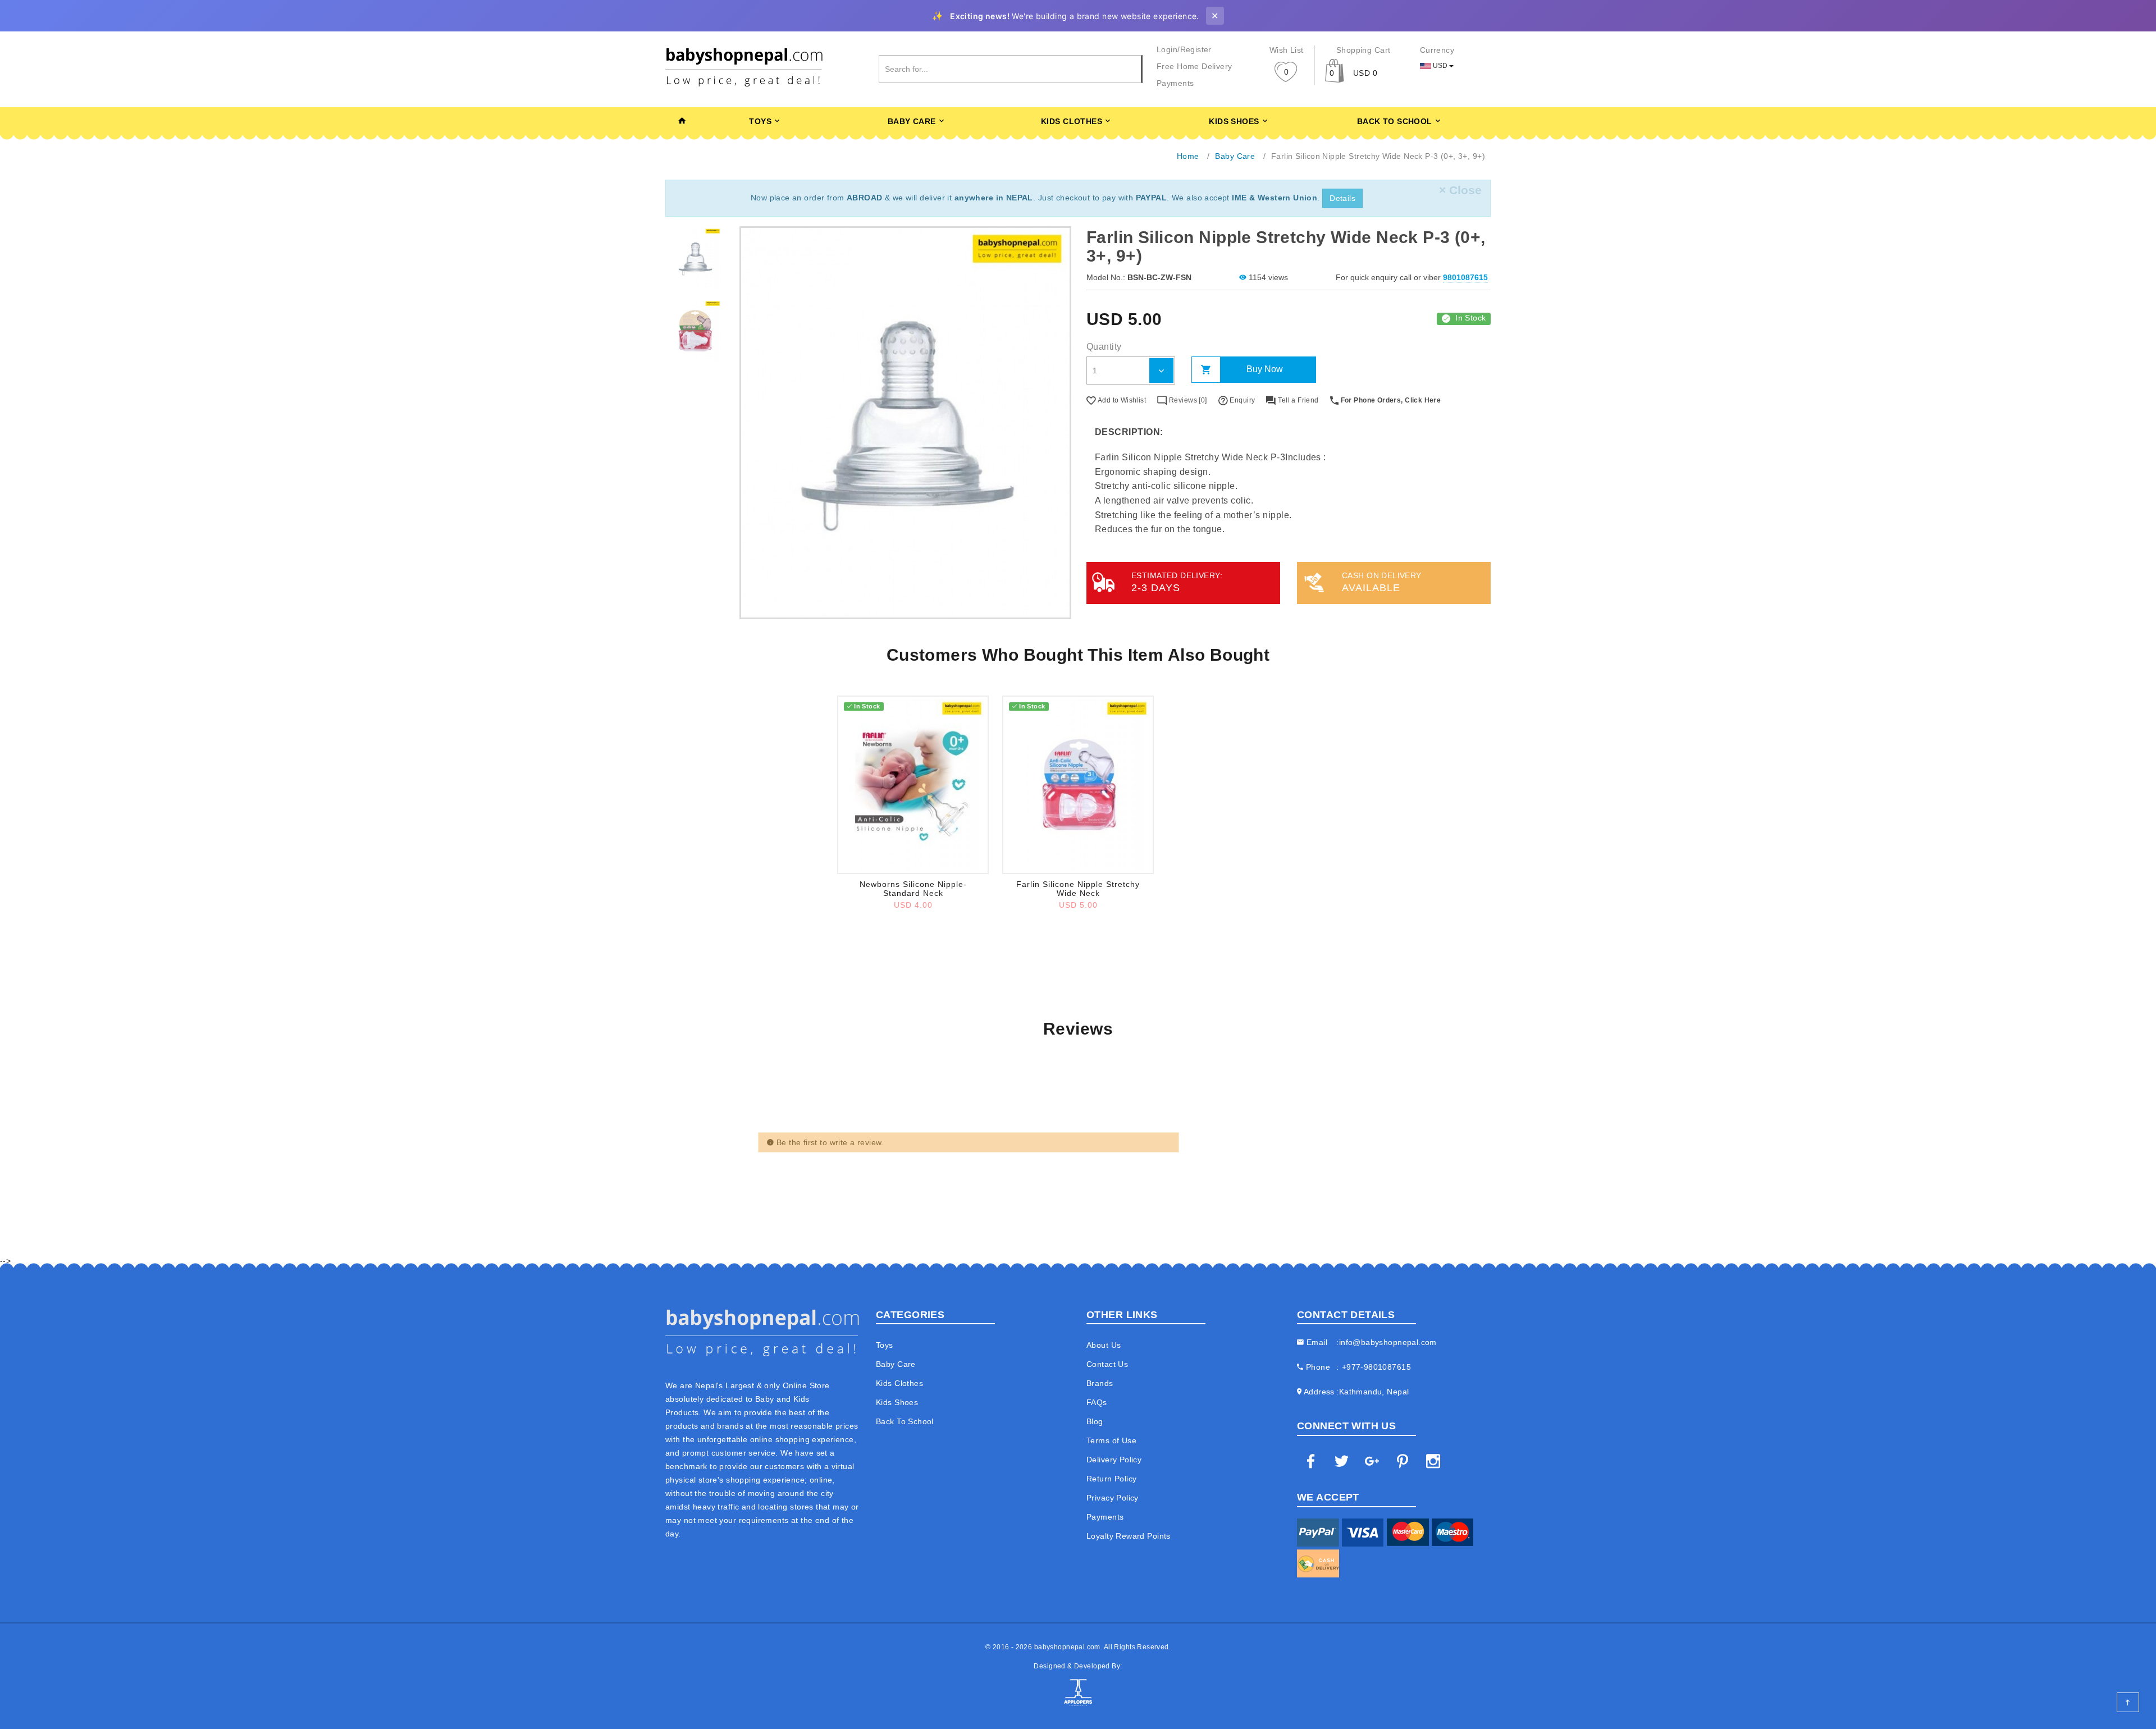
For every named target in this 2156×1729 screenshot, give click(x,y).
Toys (760, 121)
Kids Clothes (1072, 121)
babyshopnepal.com (1067, 1647)
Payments (1175, 83)
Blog (1095, 1421)
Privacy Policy (1113, 1498)
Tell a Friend (1297, 400)
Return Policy (1111, 1479)
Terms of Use (1111, 1440)
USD (1440, 66)
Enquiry (1241, 400)
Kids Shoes (1234, 121)
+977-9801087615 (1376, 1367)
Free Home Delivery (1195, 66)
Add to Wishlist (1121, 400)
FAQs (1097, 1402)
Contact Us (1107, 1364)
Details (1342, 198)
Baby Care (912, 121)
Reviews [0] (1187, 400)
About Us (1104, 1345)
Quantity (1104, 347)
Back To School (1395, 121)
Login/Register (1184, 49)
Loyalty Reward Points (1129, 1536)
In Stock (1470, 318)
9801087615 (1465, 277)
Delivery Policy (1114, 1460)
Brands (1100, 1383)
